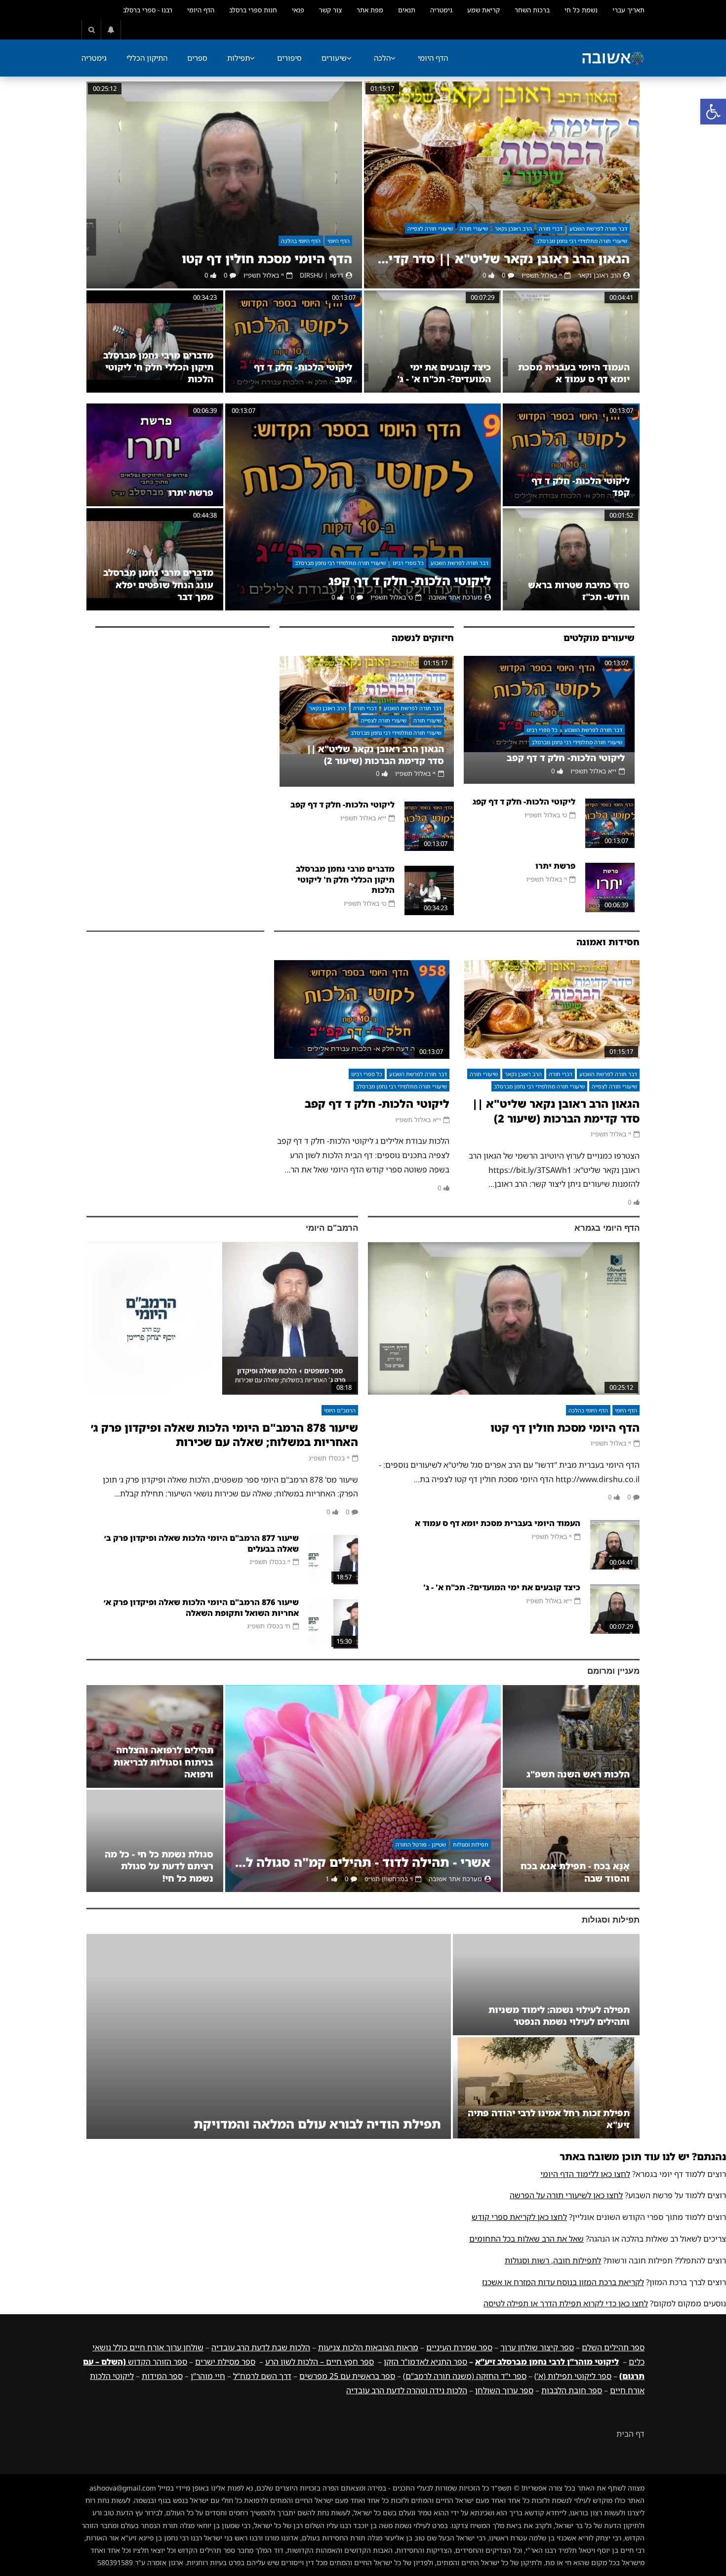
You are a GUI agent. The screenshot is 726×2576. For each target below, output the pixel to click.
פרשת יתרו (191, 492)
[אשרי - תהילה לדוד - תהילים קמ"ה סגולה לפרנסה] (363, 1789)
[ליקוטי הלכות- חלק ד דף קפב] (294, 342)
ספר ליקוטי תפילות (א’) (573, 2376)
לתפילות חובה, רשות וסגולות (553, 2260)
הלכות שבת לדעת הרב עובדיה (261, 2347)
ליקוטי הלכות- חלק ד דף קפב (566, 758)
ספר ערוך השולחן (504, 2390)
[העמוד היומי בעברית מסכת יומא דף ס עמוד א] (571, 342)
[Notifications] (111, 30)
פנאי (298, 10)
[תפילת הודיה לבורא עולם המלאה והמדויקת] (269, 2036)
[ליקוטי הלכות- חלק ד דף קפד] (571, 455)
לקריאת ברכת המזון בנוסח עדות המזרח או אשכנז (563, 2282)
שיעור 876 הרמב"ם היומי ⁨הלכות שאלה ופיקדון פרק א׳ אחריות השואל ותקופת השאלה (201, 1608)
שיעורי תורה (474, 228)
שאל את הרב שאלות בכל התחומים (526, 2239)
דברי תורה (551, 228)
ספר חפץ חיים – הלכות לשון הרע (320, 2362)
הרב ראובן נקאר (513, 228)
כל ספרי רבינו (408, 563)
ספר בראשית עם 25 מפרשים (347, 2376)
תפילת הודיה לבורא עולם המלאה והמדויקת (317, 2124)
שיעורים (334, 58)
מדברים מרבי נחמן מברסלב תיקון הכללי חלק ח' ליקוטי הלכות (158, 367)
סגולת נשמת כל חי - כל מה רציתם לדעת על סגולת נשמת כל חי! (159, 1866)
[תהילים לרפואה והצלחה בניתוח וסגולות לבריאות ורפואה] (155, 1736)
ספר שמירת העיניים (459, 2347)
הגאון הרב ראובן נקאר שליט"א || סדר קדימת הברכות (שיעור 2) (502, 259)
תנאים (407, 10)
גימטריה (441, 10)
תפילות (239, 58)
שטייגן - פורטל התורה (421, 1844)
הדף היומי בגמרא (607, 1228)
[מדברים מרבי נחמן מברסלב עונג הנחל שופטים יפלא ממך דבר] (155, 559)
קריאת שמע (484, 10)
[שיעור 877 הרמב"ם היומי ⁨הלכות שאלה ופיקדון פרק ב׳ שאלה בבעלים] (333, 1560)
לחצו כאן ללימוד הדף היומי (585, 2174)
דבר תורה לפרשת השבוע (598, 228)
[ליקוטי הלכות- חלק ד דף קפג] (363, 507)
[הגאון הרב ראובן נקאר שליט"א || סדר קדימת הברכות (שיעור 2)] (502, 185)
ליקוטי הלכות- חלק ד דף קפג (410, 581)
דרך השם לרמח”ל (262, 2376)
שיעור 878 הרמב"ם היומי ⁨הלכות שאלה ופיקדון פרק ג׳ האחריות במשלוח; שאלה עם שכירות (224, 1435)
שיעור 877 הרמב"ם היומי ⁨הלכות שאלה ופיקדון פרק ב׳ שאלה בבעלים (202, 1543)
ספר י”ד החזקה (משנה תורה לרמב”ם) (465, 2376)
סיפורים (289, 58)
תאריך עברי (628, 10)
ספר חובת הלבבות (572, 2390)
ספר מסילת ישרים (225, 2362)
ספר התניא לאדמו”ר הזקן (425, 2362)
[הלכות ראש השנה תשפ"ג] (571, 1736)
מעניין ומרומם (613, 1671)
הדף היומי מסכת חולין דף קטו (267, 259)
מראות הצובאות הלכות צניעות (368, 2347)
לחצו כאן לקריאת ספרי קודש (519, 2217)
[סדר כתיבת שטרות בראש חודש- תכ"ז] (571, 559)
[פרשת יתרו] (155, 455)
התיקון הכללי (147, 58)
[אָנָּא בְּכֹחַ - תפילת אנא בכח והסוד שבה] (571, 1841)
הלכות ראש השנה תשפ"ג (578, 1774)
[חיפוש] (91, 30)
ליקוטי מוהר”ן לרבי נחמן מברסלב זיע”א (547, 2362)
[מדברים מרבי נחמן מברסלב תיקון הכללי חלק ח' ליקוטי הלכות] (155, 342)
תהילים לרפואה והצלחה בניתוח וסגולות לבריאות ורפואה (163, 1762)
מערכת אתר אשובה (455, 597)
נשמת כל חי (581, 10)
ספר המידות (162, 2376)
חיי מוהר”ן (208, 2376)
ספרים (197, 58)
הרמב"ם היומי (332, 1228)
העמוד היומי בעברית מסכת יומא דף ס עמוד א (574, 373)
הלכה (382, 58)
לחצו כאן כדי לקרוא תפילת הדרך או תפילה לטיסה (566, 2303)
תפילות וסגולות (471, 1844)
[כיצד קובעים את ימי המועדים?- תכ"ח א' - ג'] (432, 342)
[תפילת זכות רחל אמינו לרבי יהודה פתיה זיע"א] (546, 2088)
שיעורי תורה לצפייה (430, 228)
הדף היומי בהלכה (301, 241)
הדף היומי (201, 10)
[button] (713, 112)
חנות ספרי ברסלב (253, 10)
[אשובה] (613, 58)
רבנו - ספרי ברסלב (148, 10)
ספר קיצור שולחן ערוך (537, 2347)
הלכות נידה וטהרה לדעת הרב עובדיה (407, 2390)
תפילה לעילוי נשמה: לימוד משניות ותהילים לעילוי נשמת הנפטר (559, 2015)
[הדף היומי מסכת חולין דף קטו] (224, 185)
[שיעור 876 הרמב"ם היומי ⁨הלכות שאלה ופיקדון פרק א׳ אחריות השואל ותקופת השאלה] (333, 1624)
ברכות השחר (532, 10)
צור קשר (330, 10)
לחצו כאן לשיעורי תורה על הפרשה (566, 2195)
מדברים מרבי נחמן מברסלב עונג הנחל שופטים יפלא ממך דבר (158, 584)
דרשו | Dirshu (322, 275)
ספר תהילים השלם (613, 2347)
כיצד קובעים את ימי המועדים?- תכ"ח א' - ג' (444, 373)
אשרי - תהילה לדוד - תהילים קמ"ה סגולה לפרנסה (363, 1862)
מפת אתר (370, 10)
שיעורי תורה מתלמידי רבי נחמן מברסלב (582, 241)
